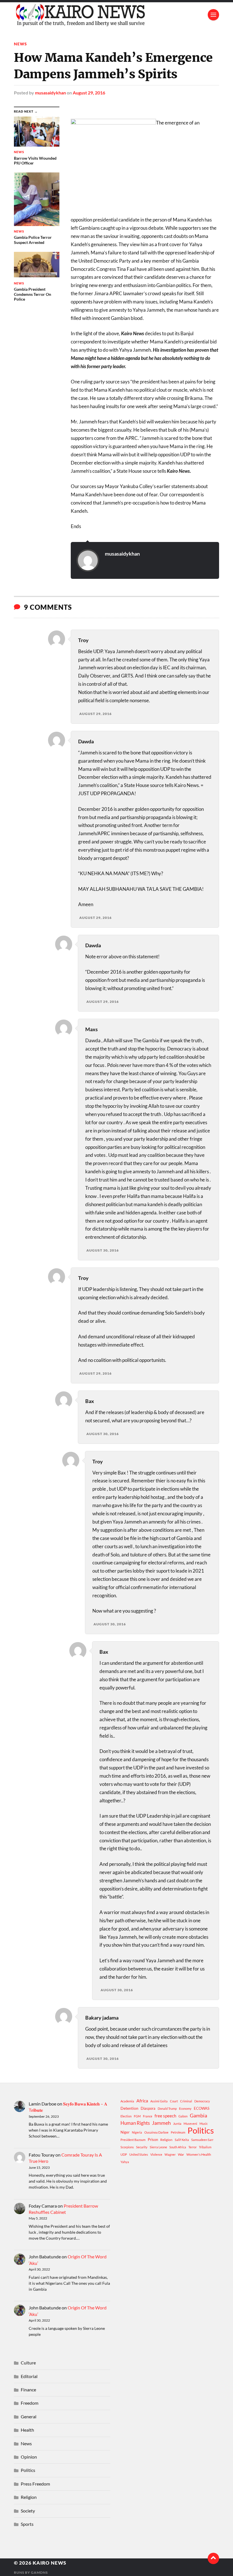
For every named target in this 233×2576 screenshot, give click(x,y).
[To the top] (213, 2558)
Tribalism (205, 2147)
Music (204, 2124)
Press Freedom (35, 2484)
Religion (166, 2140)
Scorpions (127, 2147)
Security (142, 2147)
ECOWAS (202, 2108)
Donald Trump (167, 2108)
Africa (142, 2101)
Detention (129, 2108)
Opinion (29, 2457)
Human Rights (135, 2123)
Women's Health (199, 2154)
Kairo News (49, 2563)
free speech (165, 2116)
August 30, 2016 (103, 1250)
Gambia (198, 2115)
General (29, 2416)
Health (27, 2430)
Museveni (190, 2124)
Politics (201, 2130)
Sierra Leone (158, 2147)
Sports (27, 2524)
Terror (193, 2147)
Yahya (125, 2162)
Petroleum (178, 2132)
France (148, 2116)
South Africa (178, 2147)
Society (28, 2511)
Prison (153, 2140)
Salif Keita (182, 2140)
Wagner (170, 2154)
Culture (28, 2363)
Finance (28, 2390)
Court (174, 2101)
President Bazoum (133, 2140)
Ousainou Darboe (156, 2132)
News (20, 44)
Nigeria (137, 2132)
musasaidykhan (50, 93)
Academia (127, 2101)
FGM (137, 2116)
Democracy (202, 2101)
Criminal (186, 2101)
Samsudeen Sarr (202, 2140)
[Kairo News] (116, 15)
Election (126, 2116)
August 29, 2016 (89, 93)
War (181, 2154)
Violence (156, 2154)
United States (139, 2154)
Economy (185, 2108)
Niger (125, 2132)
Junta (177, 2124)
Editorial (29, 2376)
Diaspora (148, 2108)
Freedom (30, 2403)
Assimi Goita (159, 2101)
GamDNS (39, 2572)
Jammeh (161, 2123)
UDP (124, 2154)
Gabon (183, 2116)
